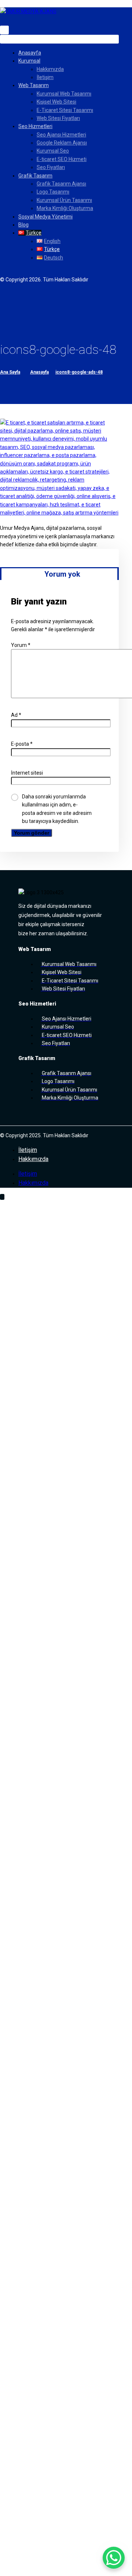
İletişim (28, 1150)
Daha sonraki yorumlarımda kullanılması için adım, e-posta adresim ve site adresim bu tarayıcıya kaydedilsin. (57, 809)
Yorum (21, 645)
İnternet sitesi (27, 773)
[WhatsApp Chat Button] (114, 2558)
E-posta (22, 744)
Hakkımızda (33, 1159)
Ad (16, 715)
